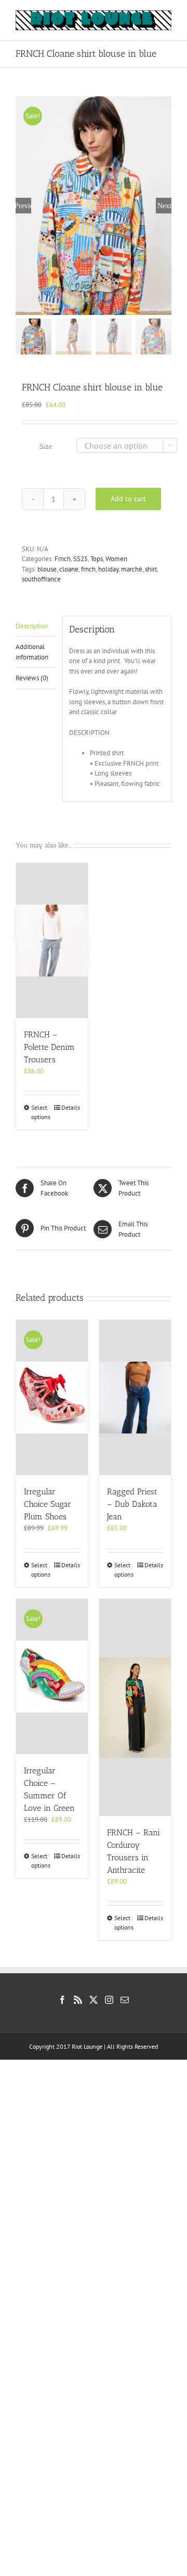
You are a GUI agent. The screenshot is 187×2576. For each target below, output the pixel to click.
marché (132, 569)
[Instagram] (109, 2000)
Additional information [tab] (32, 652)
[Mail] (125, 2000)
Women (116, 559)
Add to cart (128, 499)
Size (46, 446)
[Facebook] (62, 2000)
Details (71, 1107)
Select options (41, 1112)
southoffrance (41, 579)
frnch (88, 569)
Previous (23, 206)
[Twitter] (94, 2000)
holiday (108, 569)
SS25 (81, 559)
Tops (97, 559)
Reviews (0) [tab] (32, 678)
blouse (47, 569)
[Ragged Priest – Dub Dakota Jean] (135, 1398)
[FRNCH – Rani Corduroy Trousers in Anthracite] (135, 1708)
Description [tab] (32, 626)
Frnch (63, 559)
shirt (151, 569)
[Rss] (78, 2000)
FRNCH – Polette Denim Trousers (49, 1047)
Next (164, 206)
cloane (69, 569)
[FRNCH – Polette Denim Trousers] (52, 941)
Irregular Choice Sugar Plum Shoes (48, 1504)
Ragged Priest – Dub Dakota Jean (132, 1504)
